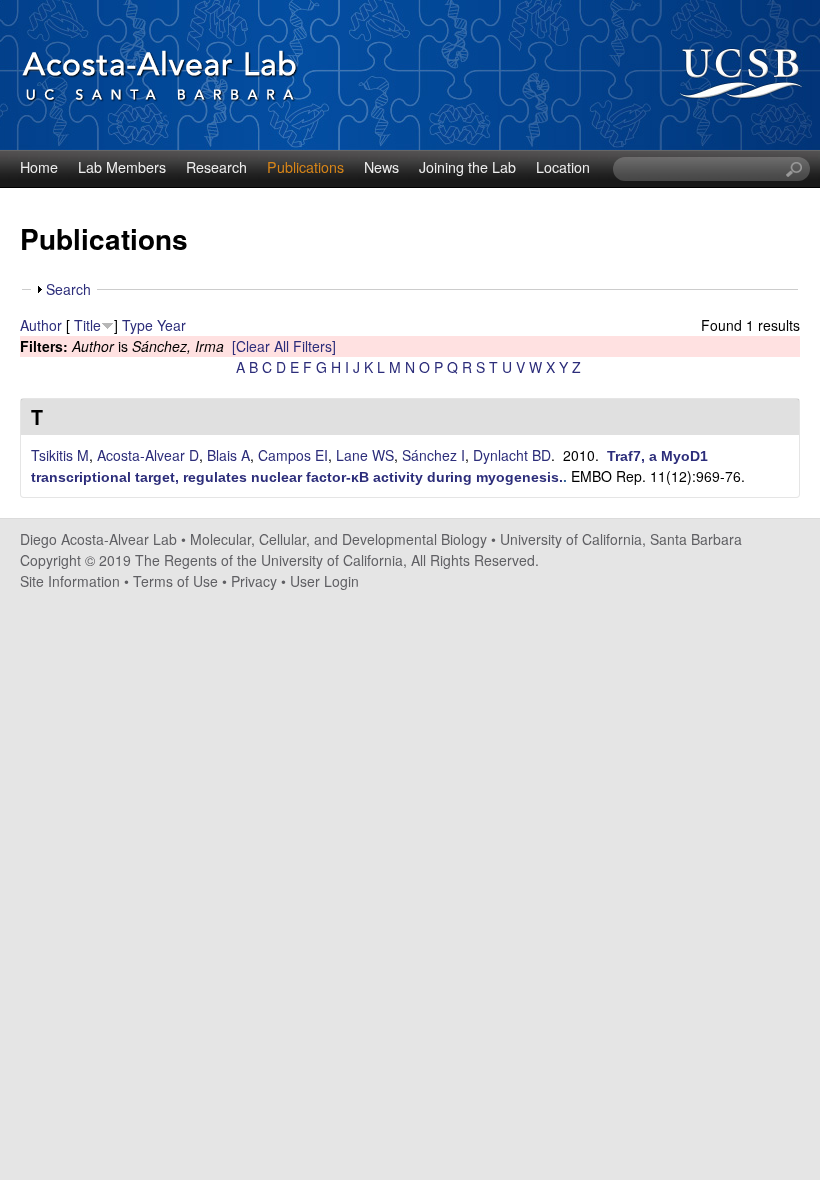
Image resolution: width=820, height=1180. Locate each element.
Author (41, 325)
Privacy (254, 581)
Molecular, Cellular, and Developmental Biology (338, 539)
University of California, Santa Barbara (621, 539)
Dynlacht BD (512, 455)
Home (39, 167)
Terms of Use (175, 581)
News (381, 167)
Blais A (228, 455)
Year (171, 325)
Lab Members (122, 167)
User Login (324, 581)
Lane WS (365, 455)
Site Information (70, 581)
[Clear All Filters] (284, 346)
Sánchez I (433, 455)
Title (87, 325)
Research (216, 167)
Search (68, 289)
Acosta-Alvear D (148, 455)
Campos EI (293, 455)
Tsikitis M (60, 455)
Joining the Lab (467, 167)
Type (137, 325)
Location (563, 167)
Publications (305, 167)
